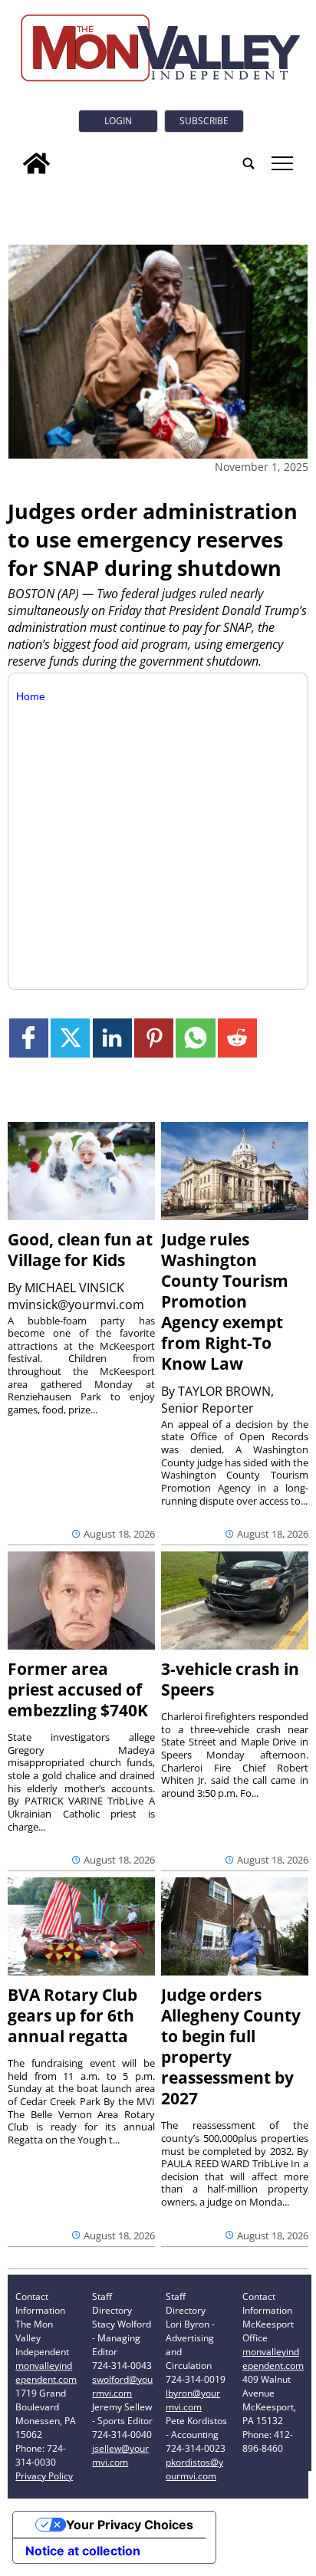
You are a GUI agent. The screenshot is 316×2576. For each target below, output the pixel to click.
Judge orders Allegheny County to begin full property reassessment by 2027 (231, 2046)
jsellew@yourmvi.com (120, 2455)
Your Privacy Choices (130, 2525)
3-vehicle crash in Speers (230, 1679)
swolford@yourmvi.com (122, 2386)
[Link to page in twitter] (70, 1038)
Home (31, 696)
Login (118, 121)
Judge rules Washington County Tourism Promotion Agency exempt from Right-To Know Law (225, 1301)
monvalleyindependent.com (46, 2372)
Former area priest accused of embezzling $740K (78, 1689)
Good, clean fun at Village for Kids (80, 1250)
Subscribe (204, 121)
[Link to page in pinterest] (154, 1038)
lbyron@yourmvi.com (193, 2400)
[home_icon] (36, 163)
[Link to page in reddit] (237, 1038)
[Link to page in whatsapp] (195, 1038)
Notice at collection (83, 2551)
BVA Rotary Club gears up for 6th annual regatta (72, 2015)
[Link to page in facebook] (29, 1038)
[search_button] (249, 163)
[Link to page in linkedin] (112, 1038)
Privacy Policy (44, 2476)
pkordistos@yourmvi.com (194, 2469)
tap (281, 163)
